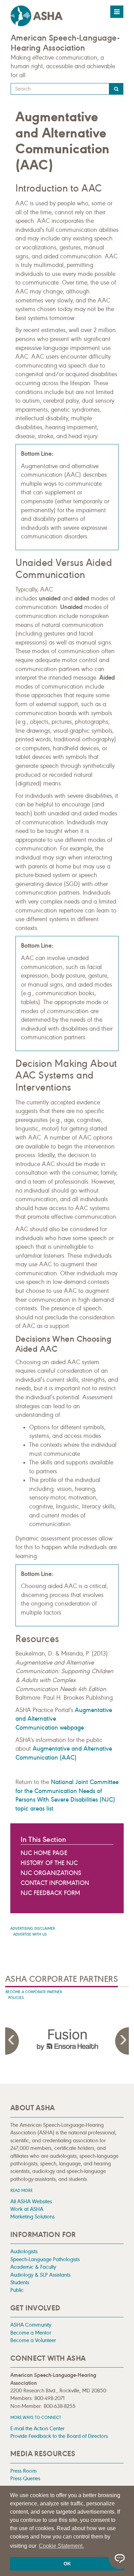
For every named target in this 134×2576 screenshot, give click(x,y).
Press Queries (25, 2478)
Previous (12, 2041)
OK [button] (67, 2564)
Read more (21, 2190)
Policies (16, 1998)
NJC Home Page (44, 1853)
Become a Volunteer (33, 2340)
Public (17, 2290)
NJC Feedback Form (50, 1893)
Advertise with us (30, 1934)
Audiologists (24, 2251)
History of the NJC (49, 1863)
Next (122, 2041)
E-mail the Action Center (37, 2428)
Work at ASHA (27, 2209)
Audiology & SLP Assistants (40, 2275)
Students (20, 2282)
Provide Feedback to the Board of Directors (59, 2436)
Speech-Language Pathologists (45, 2259)
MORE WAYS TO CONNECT (36, 2417)
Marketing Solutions (32, 2217)
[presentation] (67, 2040)
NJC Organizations (51, 1873)
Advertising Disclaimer (33, 1929)
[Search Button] (116, 89)
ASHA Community (31, 2325)
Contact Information (55, 1883)
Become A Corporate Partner (34, 1992)
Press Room (24, 2471)
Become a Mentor (31, 2333)
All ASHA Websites (31, 2201)
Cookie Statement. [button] (61, 2546)
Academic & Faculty (33, 2267)
